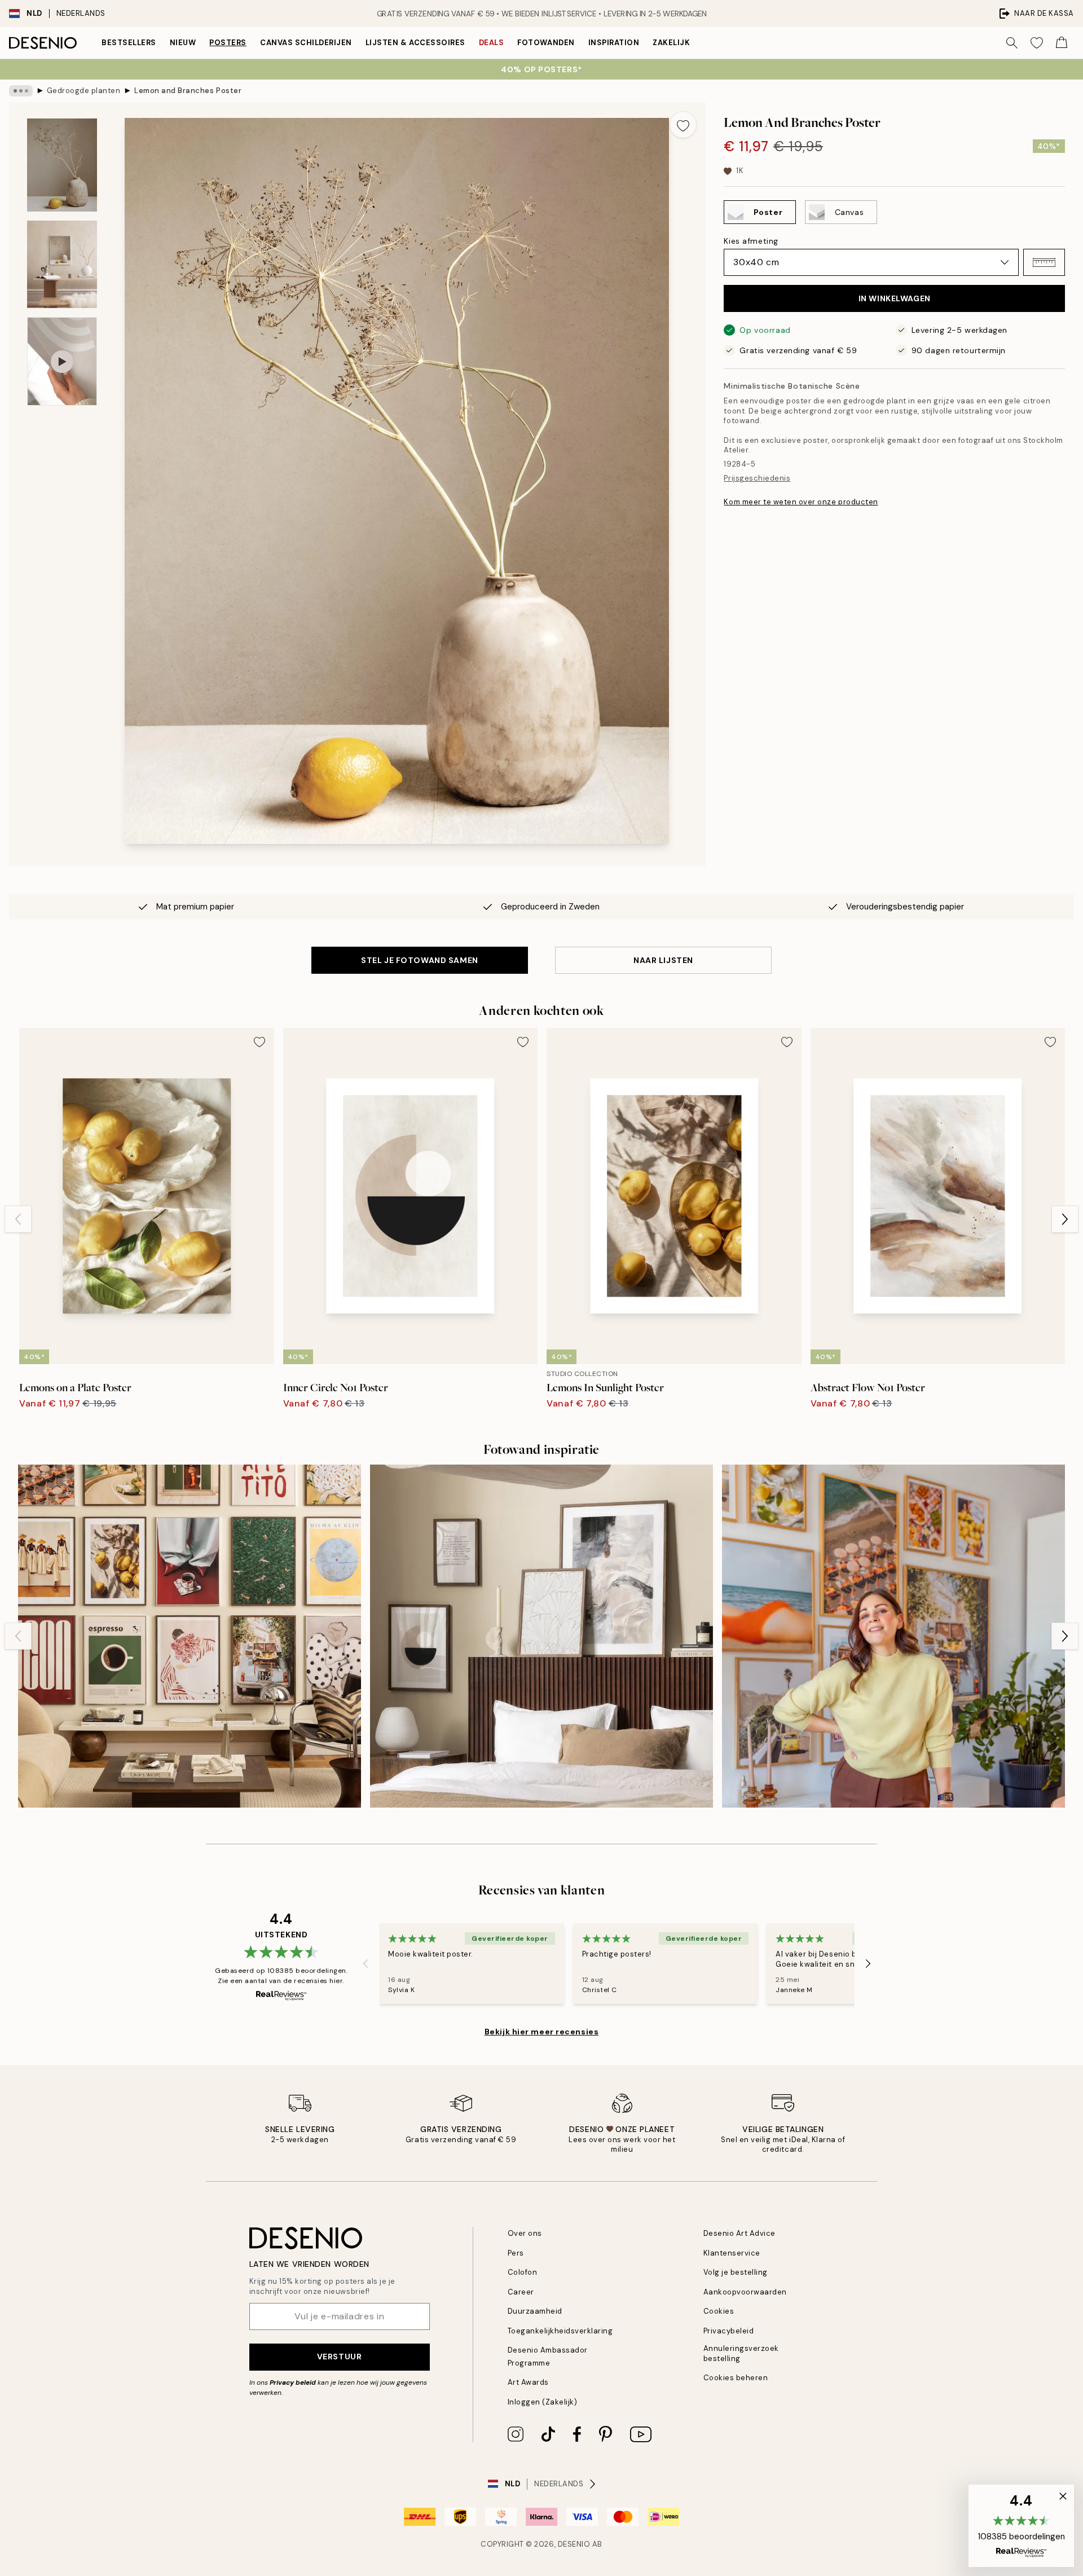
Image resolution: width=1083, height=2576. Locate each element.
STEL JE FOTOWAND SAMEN (419, 960)
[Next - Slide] (1065, 1219)
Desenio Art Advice (739, 2233)
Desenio (574, 2544)
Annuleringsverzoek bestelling (741, 2353)
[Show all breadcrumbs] (21, 91)
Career (521, 2292)
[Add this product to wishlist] (683, 125)
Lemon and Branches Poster (188, 91)
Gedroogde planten (84, 91)
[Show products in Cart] (1062, 43)
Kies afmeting (751, 241)
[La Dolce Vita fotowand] (893, 1636)
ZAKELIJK (671, 43)
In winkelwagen (895, 298)
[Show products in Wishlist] (1037, 43)
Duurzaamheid (535, 2311)
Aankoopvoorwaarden (745, 2292)
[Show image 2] (62, 264)
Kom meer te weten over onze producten (801, 502)
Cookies (719, 2311)
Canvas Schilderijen (306, 43)
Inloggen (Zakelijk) (543, 2402)
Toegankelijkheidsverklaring (560, 2331)
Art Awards (528, 2382)
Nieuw (183, 43)
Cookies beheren (736, 2378)
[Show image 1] (62, 165)
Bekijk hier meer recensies (542, 2032)
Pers (516, 2253)
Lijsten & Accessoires (415, 43)
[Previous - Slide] (18, 1219)
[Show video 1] (62, 361)
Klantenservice (732, 2253)
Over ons (525, 2233)
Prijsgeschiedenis (757, 478)
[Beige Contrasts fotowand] (541, 1636)
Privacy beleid (293, 2382)
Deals (492, 43)
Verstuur (339, 2357)
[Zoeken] (1012, 43)
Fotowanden (546, 43)
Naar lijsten (663, 960)
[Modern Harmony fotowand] (190, 1636)
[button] (1044, 262)
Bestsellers (129, 43)
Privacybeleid (729, 2331)
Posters (228, 43)
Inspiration (614, 43)
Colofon (523, 2272)
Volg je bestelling (736, 2272)
